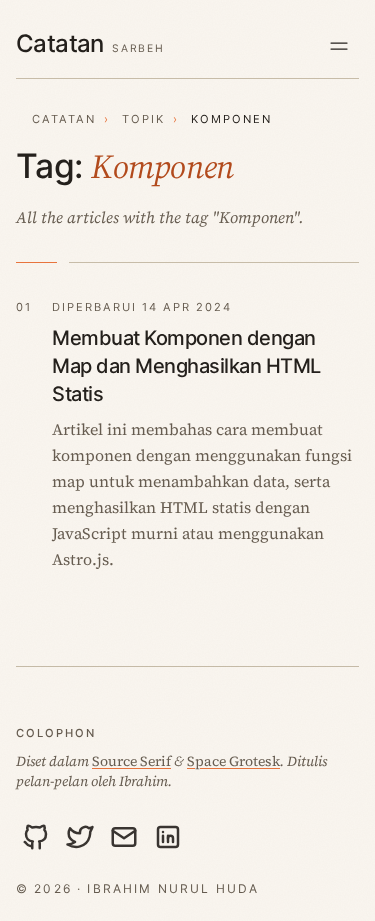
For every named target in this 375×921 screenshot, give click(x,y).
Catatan (64, 119)
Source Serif (131, 761)
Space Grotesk (233, 761)
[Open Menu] (339, 45)
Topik (143, 119)
